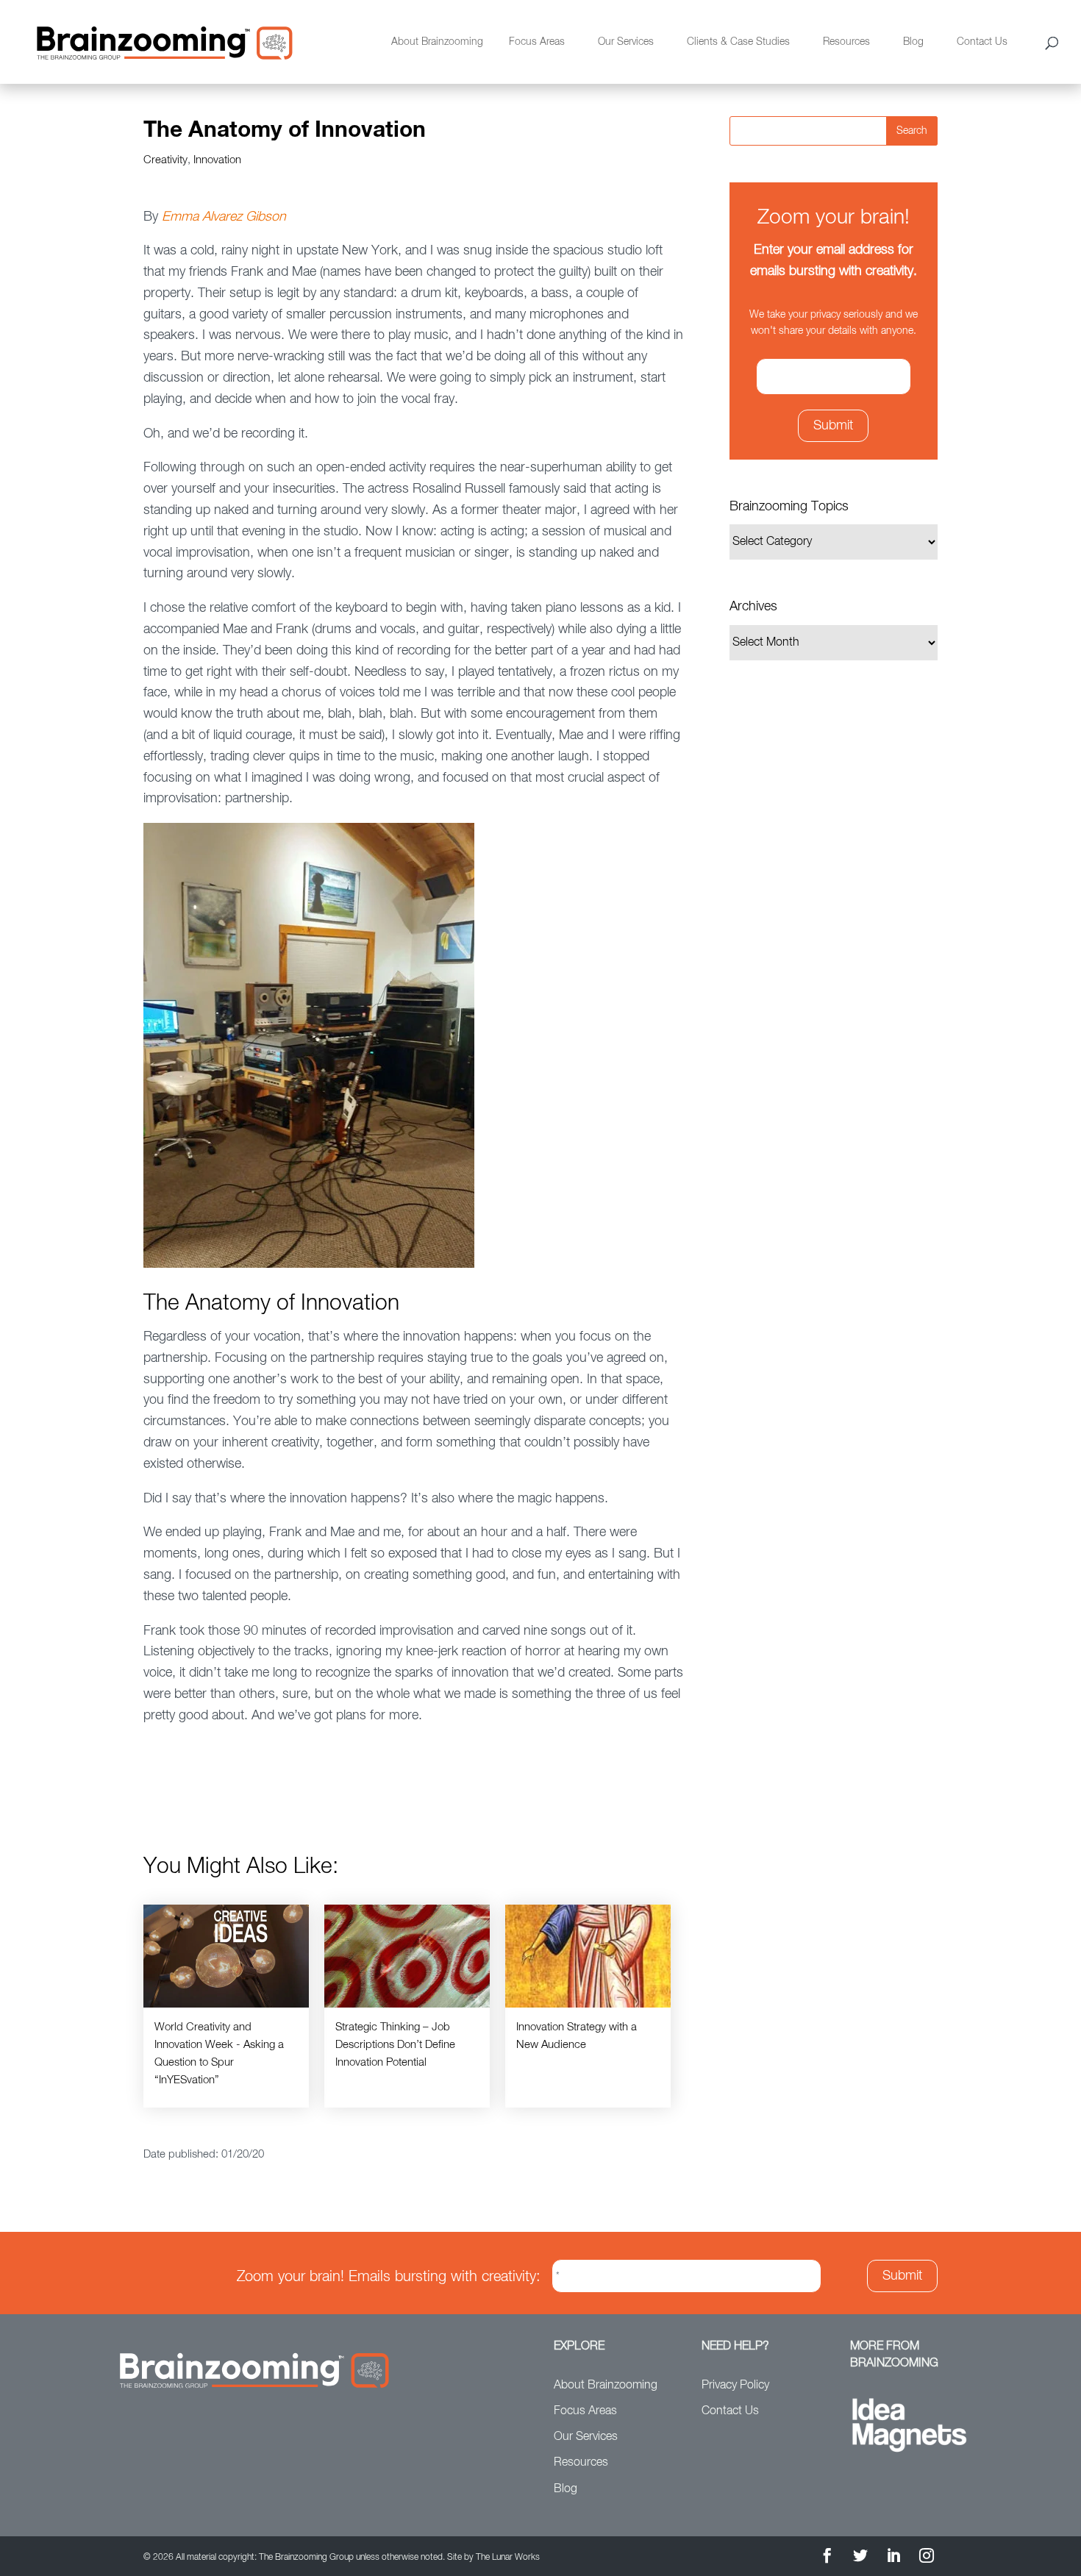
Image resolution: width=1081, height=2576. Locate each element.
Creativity (165, 160)
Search (912, 131)
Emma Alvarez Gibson (224, 217)
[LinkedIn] (893, 2558)
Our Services (626, 42)
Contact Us (982, 42)
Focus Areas (537, 42)
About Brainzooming (437, 42)
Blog (913, 42)
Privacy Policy (735, 2386)
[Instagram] (927, 2558)
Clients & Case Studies (738, 42)
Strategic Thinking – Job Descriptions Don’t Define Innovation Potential (395, 2045)
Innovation (217, 160)
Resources (846, 42)
